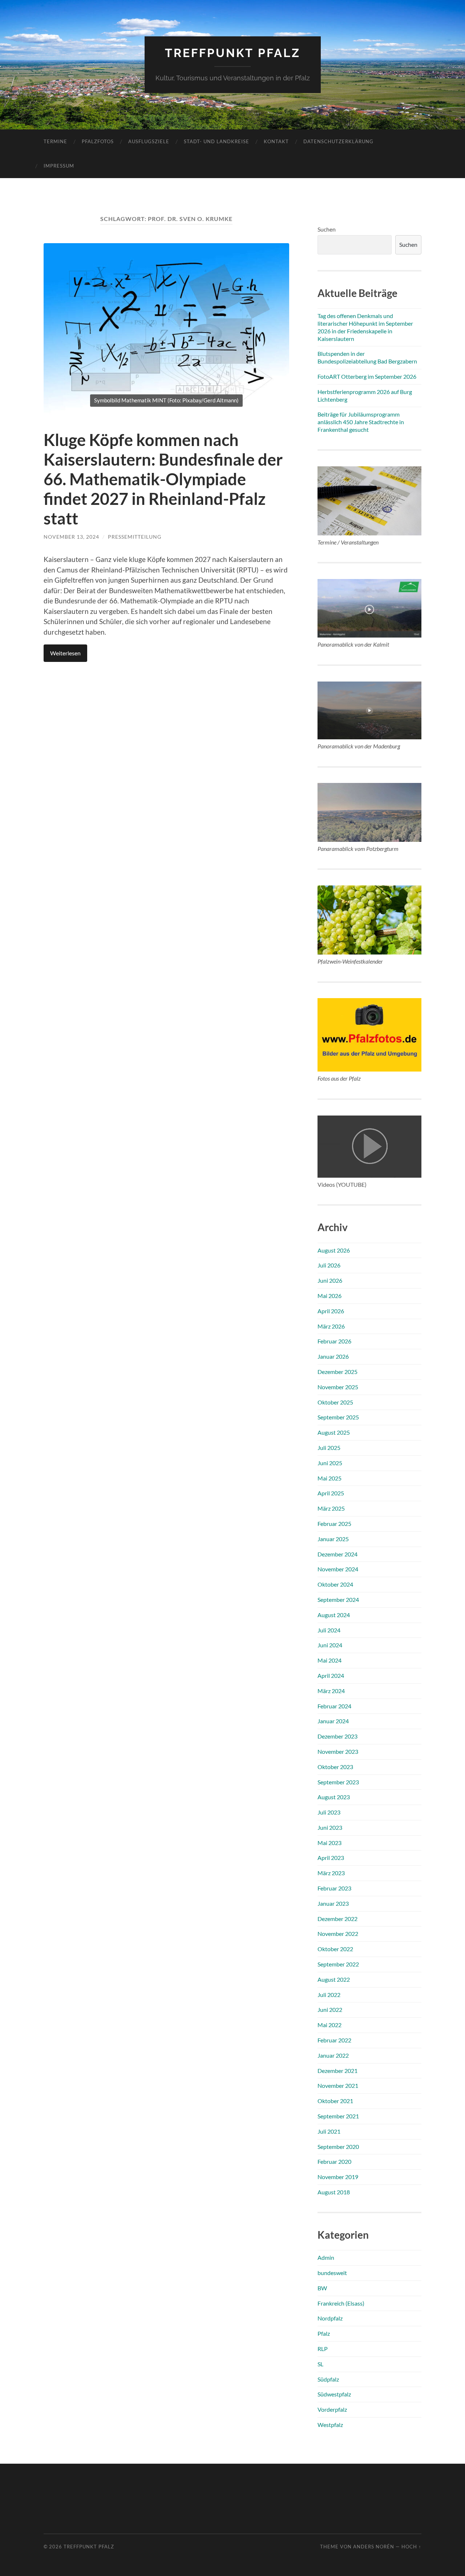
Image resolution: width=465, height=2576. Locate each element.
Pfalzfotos (98, 141)
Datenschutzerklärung (338, 141)
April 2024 (331, 1675)
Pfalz (324, 2333)
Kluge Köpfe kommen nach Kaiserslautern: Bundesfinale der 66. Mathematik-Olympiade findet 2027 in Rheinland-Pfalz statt (163, 479)
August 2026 (334, 1250)
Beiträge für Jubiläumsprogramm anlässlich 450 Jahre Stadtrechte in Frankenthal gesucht (361, 422)
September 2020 (338, 2147)
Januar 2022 (333, 2055)
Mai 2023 (329, 1843)
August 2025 (334, 1432)
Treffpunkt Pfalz (233, 53)
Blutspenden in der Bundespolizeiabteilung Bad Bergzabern (367, 357)
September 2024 (338, 1600)
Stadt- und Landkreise (217, 141)
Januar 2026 (333, 1356)
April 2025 (331, 1493)
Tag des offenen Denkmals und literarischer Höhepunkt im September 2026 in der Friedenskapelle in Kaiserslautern (365, 327)
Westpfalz (330, 2425)
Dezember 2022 (337, 1919)
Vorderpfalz (332, 2409)
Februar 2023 (334, 1888)
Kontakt (276, 141)
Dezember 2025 (337, 1372)
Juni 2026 (330, 1280)
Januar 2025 (333, 1539)
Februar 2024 (334, 1706)
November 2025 (338, 1387)
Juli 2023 (329, 1812)
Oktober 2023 (335, 1767)
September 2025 (338, 1417)
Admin (326, 2257)
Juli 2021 (329, 2131)
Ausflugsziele (149, 141)
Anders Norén (374, 2547)
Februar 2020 (334, 2161)
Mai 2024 (329, 1660)
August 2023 (334, 1797)
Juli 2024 (329, 1630)
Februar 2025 (334, 1524)
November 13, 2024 (71, 537)
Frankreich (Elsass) (341, 2303)
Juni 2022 (330, 2010)
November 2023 (338, 1751)
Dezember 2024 (337, 1554)
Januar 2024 (333, 1721)
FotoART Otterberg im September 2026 (367, 376)
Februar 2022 (334, 2040)
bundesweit (332, 2273)
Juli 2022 (329, 1995)
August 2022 (334, 1979)
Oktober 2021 (335, 2101)
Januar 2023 (333, 1903)
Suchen (327, 229)
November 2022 (338, 1934)
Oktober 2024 (335, 1584)
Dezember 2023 (337, 1736)
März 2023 (331, 1873)
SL (320, 2364)
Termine (55, 141)
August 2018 (334, 2192)
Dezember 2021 (337, 2071)
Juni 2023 (330, 1827)
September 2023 (338, 1782)
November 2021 (338, 2085)
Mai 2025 (329, 1478)
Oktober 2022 (335, 1949)
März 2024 (331, 1691)
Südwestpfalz (334, 2394)
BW (322, 2288)
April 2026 (331, 1311)
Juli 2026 (329, 1265)
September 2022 (338, 1964)
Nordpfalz (330, 2318)
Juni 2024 (330, 1645)
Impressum (59, 166)
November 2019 (338, 2177)
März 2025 (331, 1508)
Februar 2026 (334, 1341)
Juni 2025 (330, 1463)
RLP (323, 2349)
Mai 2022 (329, 2025)
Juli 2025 (329, 1448)
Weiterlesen (65, 653)
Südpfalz (328, 2379)
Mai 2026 (329, 1296)
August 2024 (334, 1615)
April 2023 (331, 1858)
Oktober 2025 (335, 1402)
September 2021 (338, 2116)
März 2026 (331, 1326)
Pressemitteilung (135, 537)
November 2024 (338, 1569)
